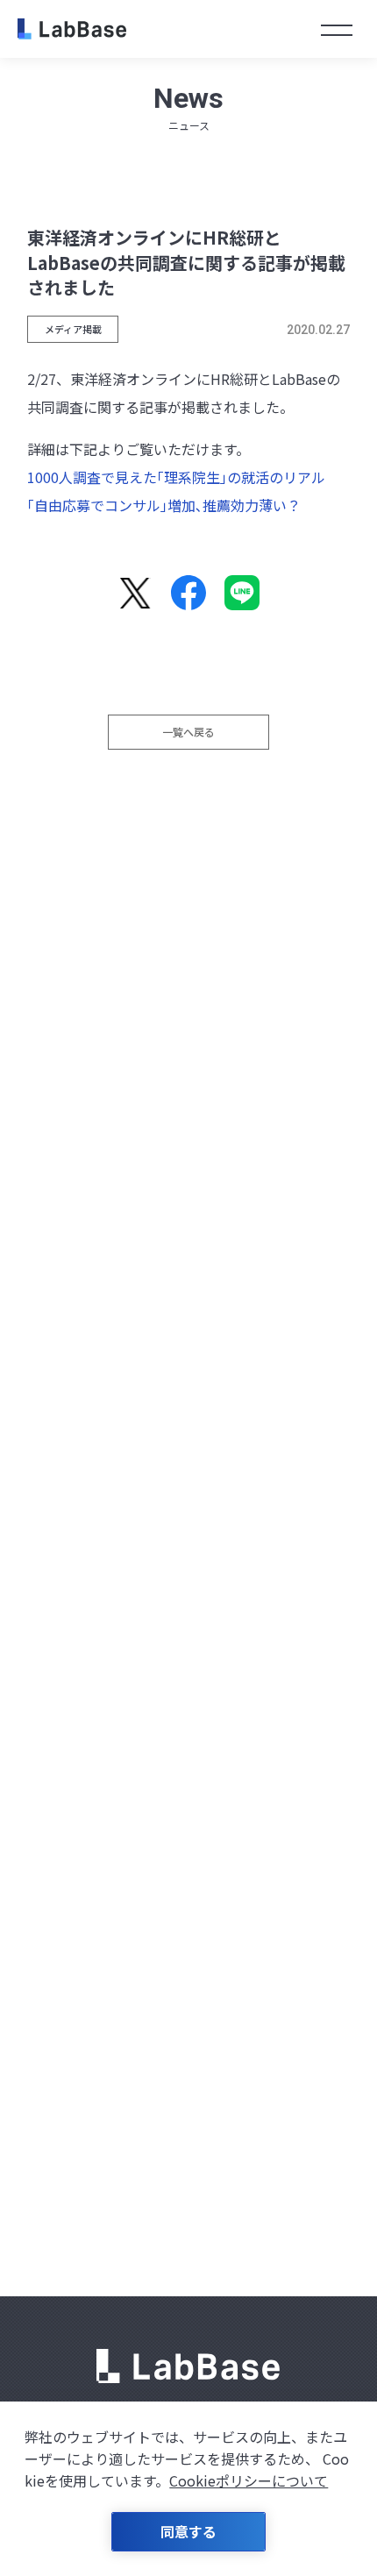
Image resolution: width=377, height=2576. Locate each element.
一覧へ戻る (188, 732)
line (242, 593)
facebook (188, 593)
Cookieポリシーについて (249, 2480)
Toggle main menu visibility (337, 28)
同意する (188, 2531)
